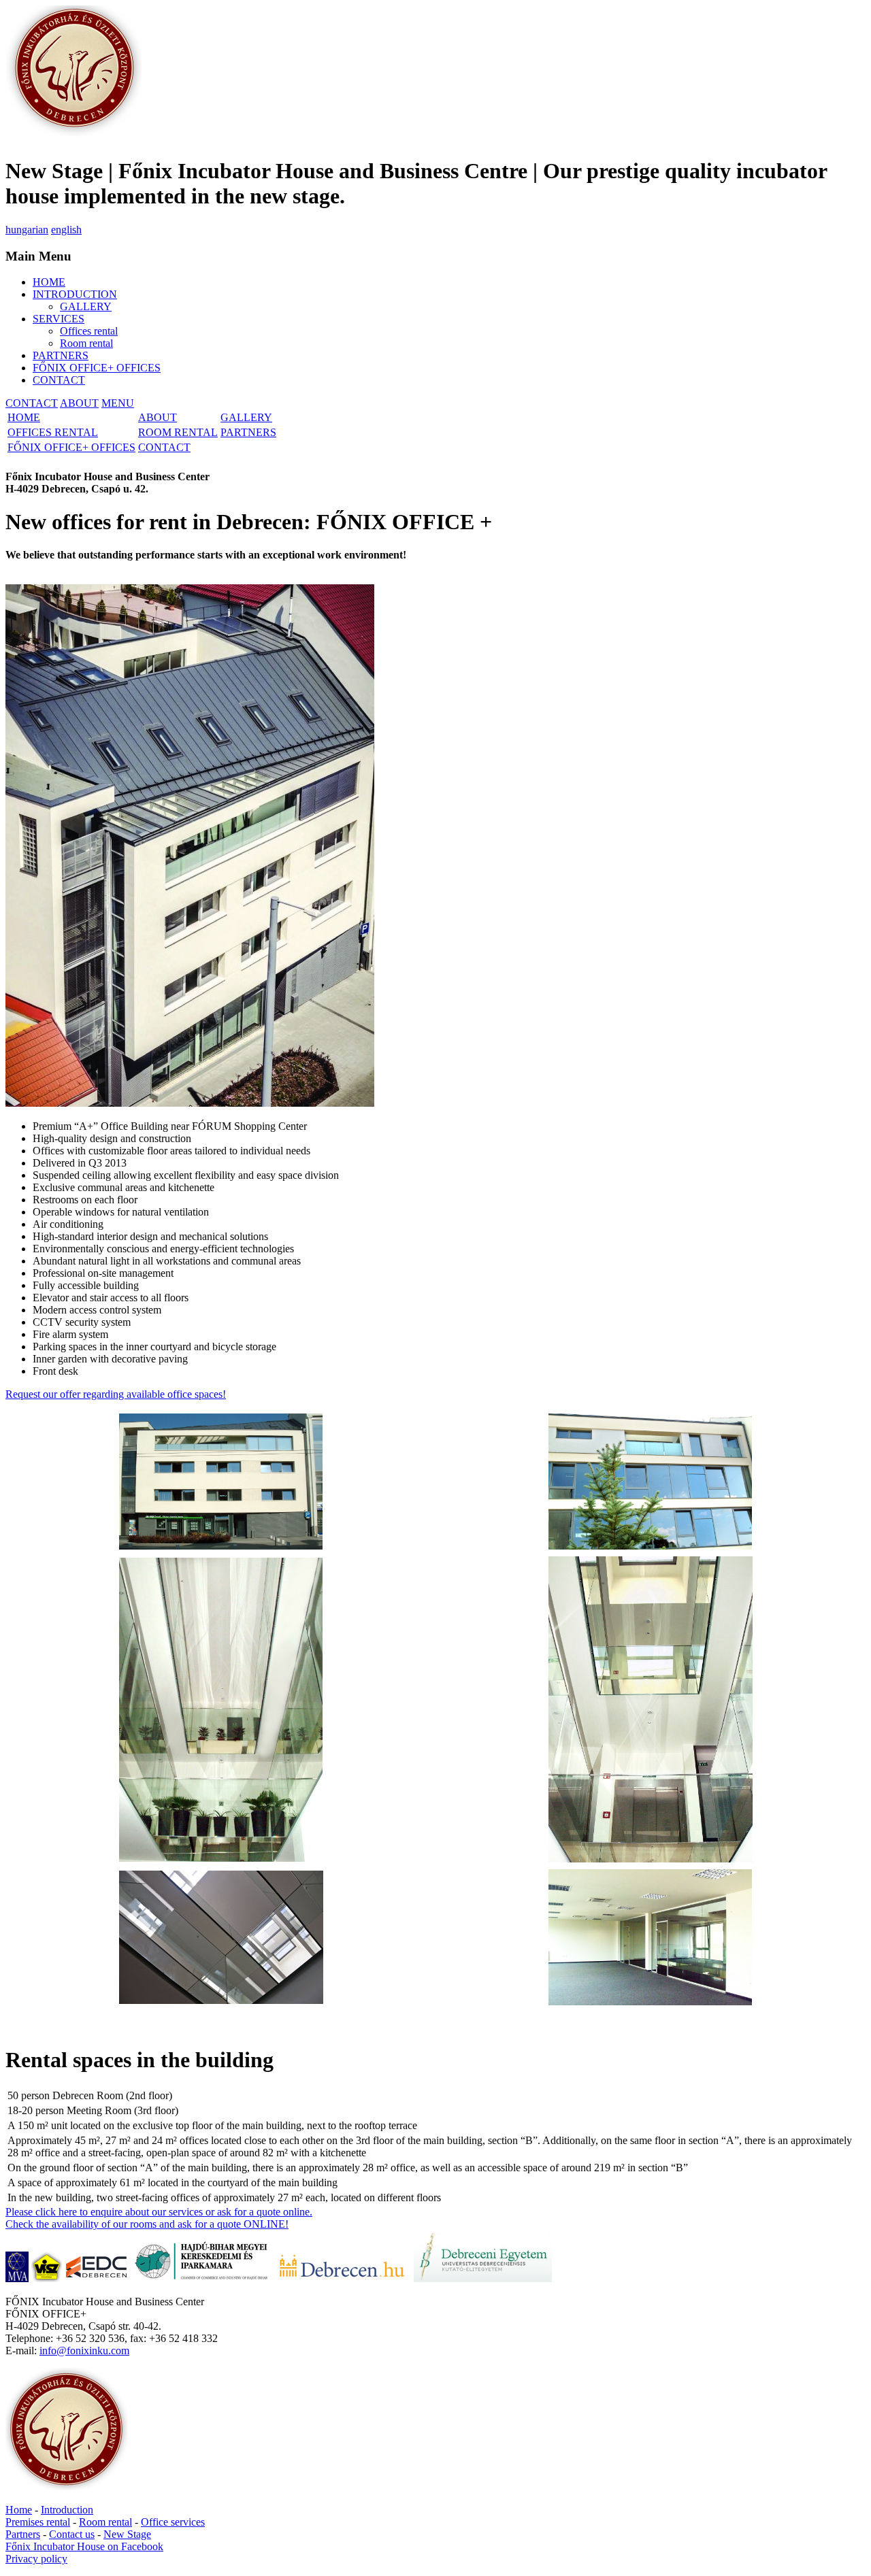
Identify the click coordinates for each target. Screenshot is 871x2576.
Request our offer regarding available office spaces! (116, 1394)
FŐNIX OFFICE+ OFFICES (97, 368)
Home (19, 2510)
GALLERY (86, 306)
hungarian (27, 230)
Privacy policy (36, 2559)
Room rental (86, 343)
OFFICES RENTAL (53, 432)
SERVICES (59, 319)
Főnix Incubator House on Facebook (84, 2546)
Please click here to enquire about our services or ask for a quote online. (159, 2212)
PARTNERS (61, 355)
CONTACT (59, 380)
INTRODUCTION (75, 294)
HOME (49, 282)
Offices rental (89, 331)
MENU (118, 403)
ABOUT (79, 403)
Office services (173, 2522)
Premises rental (38, 2522)
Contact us (72, 2534)
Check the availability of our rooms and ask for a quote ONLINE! (147, 2224)
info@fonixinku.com (84, 2351)
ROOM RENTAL (178, 432)
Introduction (67, 2510)
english (66, 230)
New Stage (127, 2534)
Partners (23, 2534)
